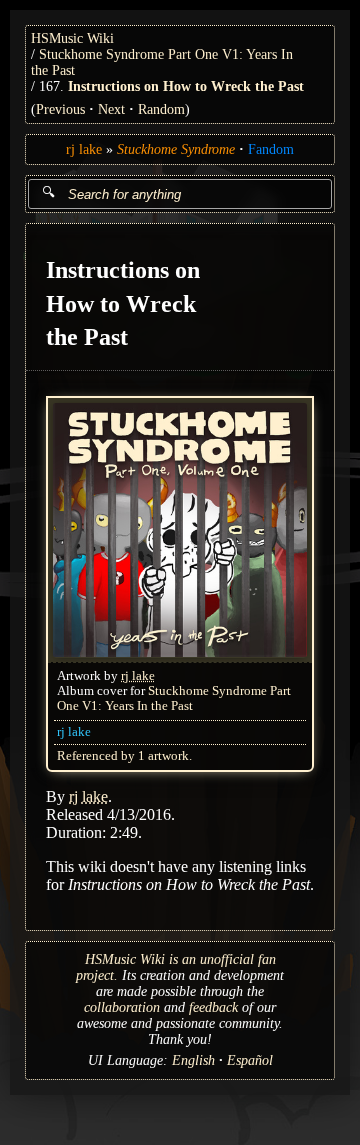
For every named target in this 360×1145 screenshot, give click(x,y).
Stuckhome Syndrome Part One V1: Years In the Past (174, 698)
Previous (60, 109)
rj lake (84, 149)
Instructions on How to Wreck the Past (186, 86)
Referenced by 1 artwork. (124, 756)
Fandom (271, 149)
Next (111, 109)
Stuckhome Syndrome (176, 149)
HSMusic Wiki (72, 38)
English (193, 1060)
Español (250, 1060)
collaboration (122, 1007)
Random (161, 109)
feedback (213, 1007)
